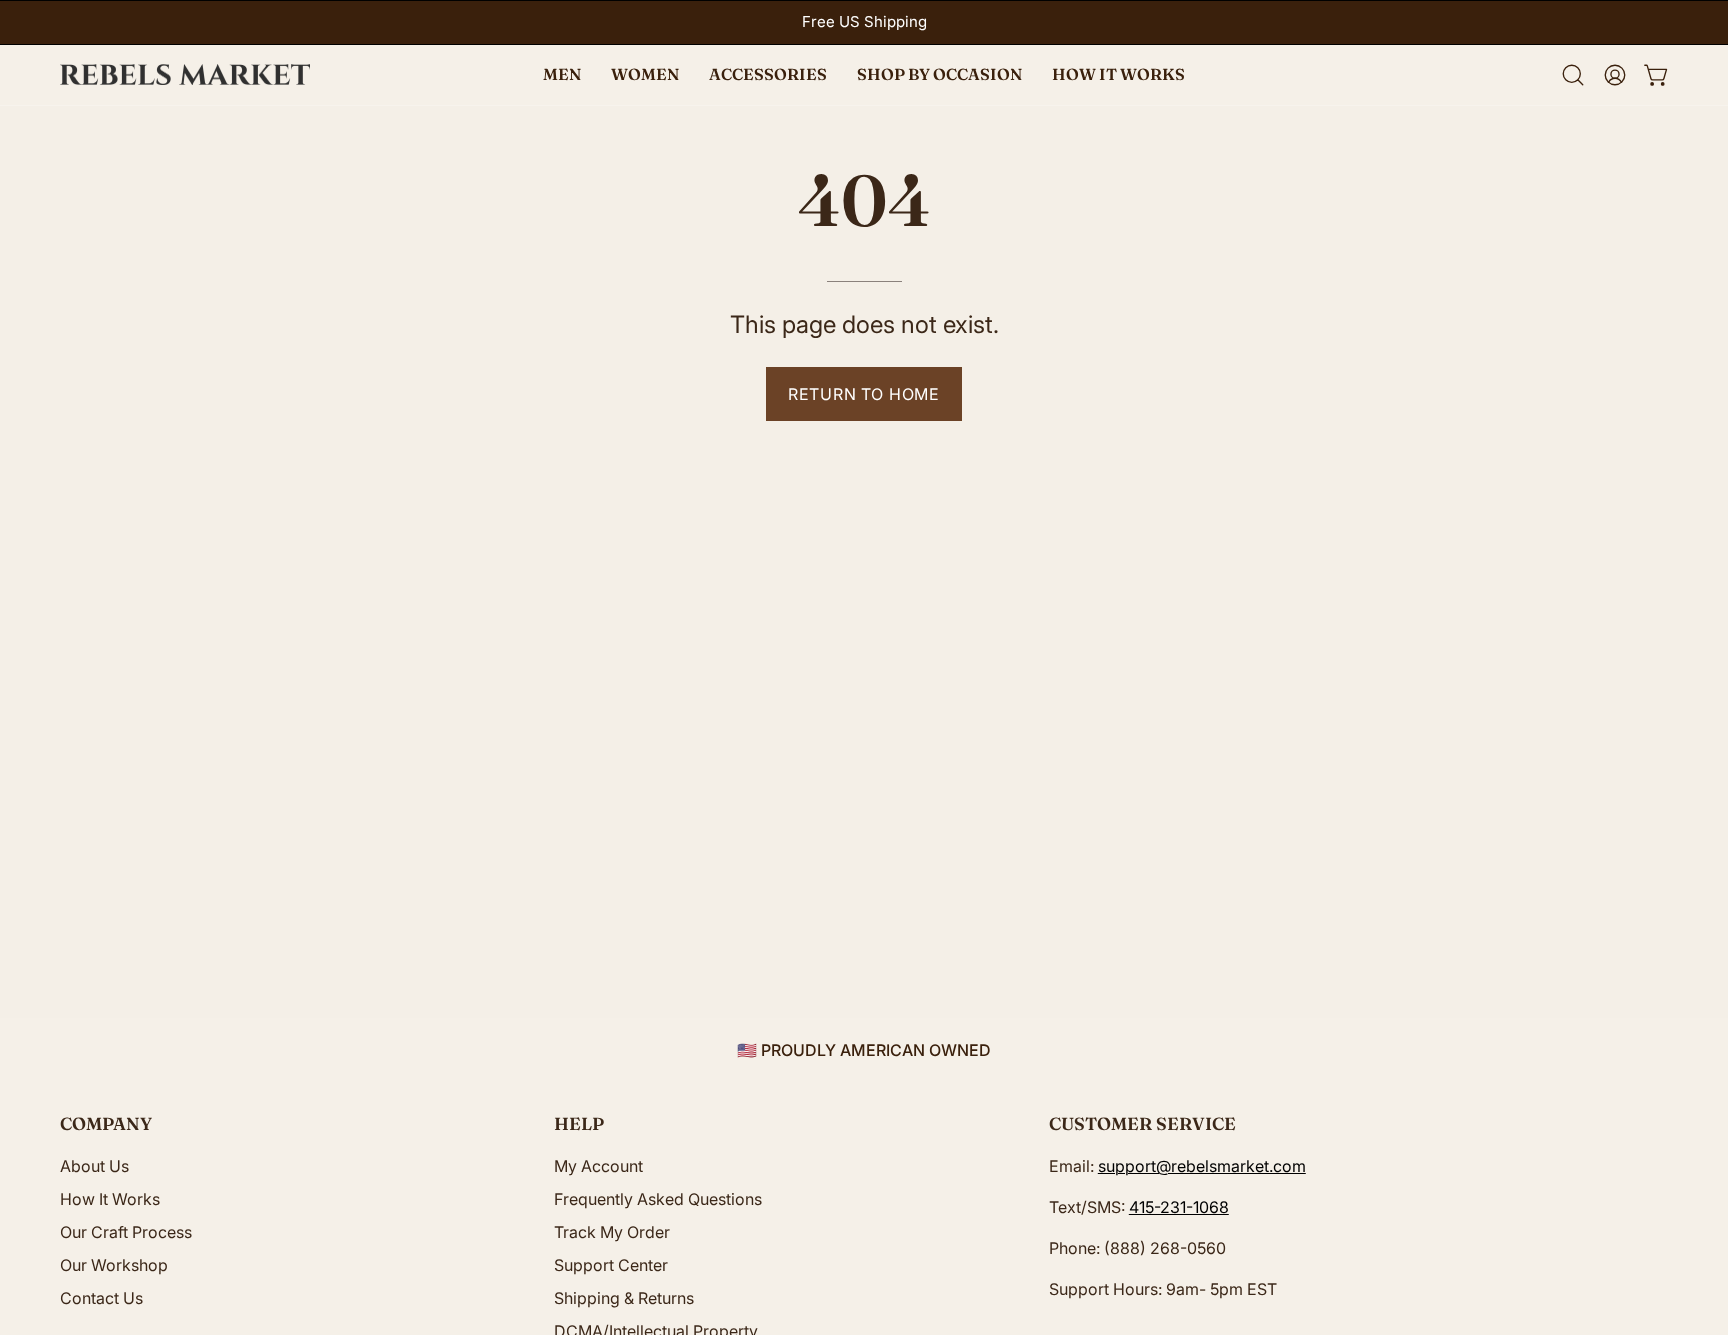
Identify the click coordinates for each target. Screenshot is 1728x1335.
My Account (598, 1166)
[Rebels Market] (185, 75)
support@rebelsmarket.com (1202, 1166)
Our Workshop (114, 1265)
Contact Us (101, 1298)
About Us (94, 1166)
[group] (864, 22)
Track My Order (612, 1232)
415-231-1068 (1179, 1207)
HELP (579, 1123)
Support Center (611, 1265)
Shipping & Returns (624, 1298)
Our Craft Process (126, 1232)
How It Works (110, 1199)
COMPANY (106, 1123)
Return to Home (864, 394)
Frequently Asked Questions (658, 1199)
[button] (939, 75)
